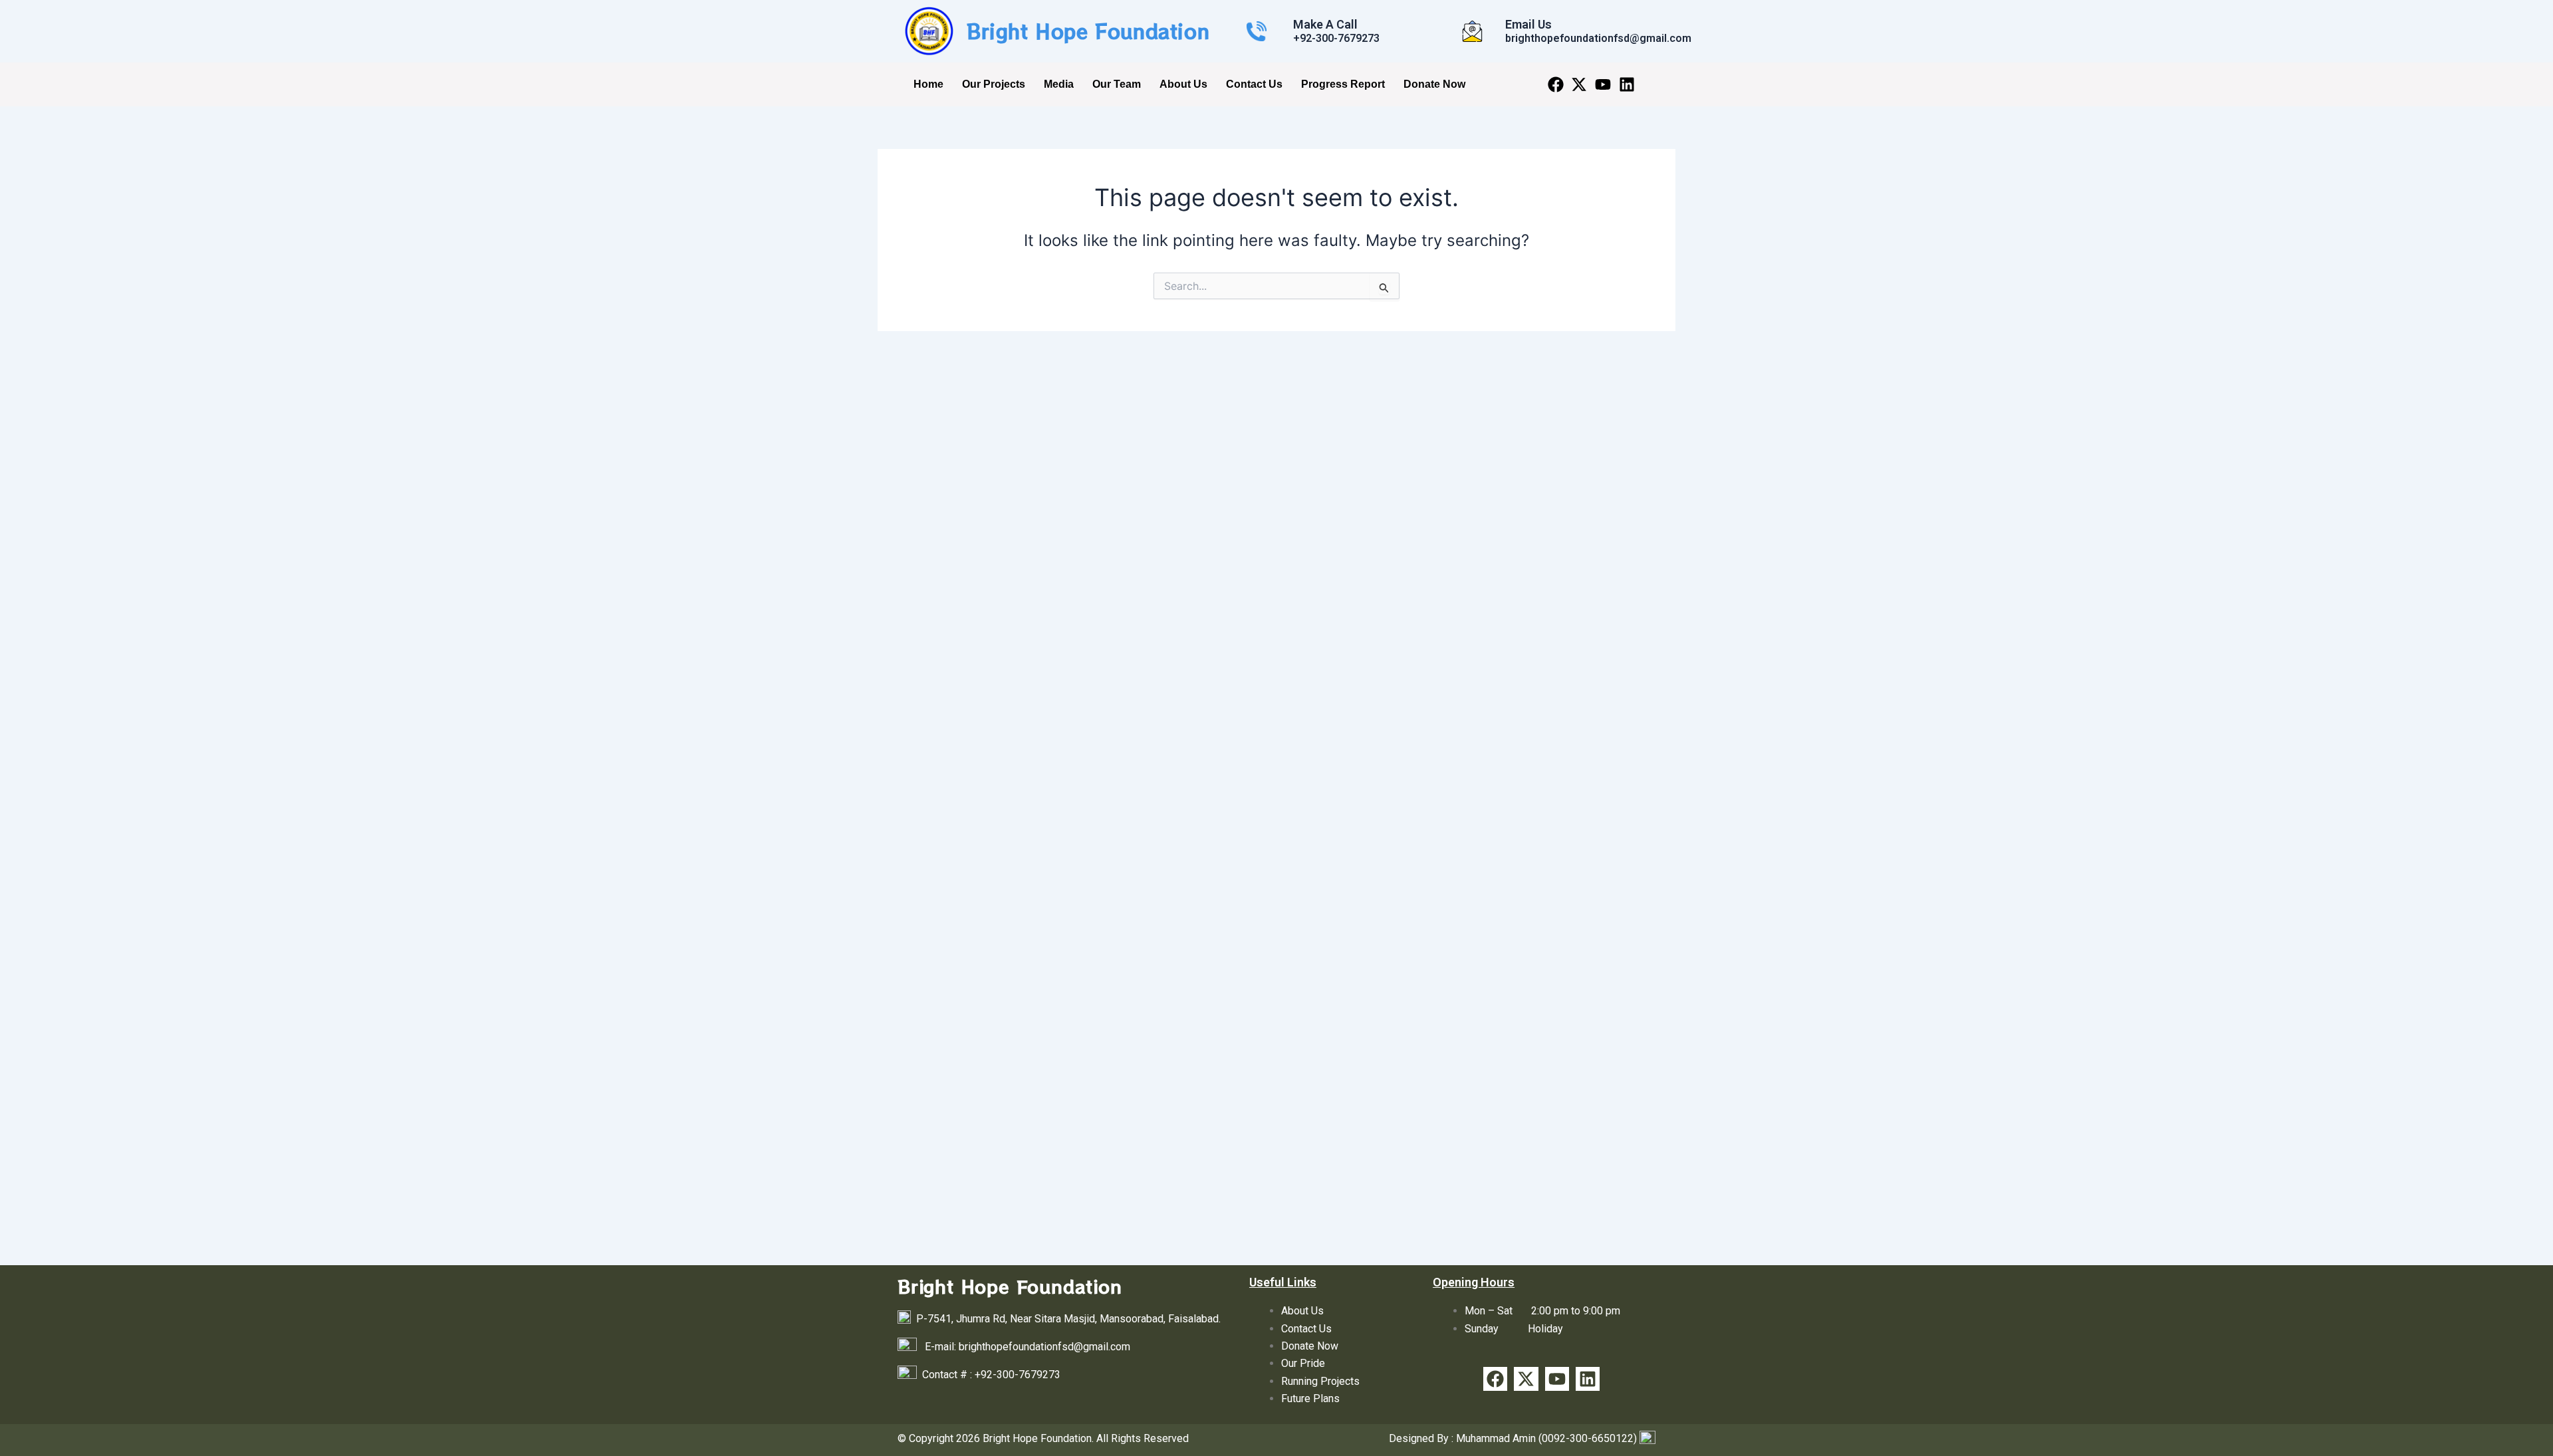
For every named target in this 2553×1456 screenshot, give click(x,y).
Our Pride (1303, 1363)
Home (928, 84)
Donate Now (1434, 84)
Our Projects (994, 84)
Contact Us (1254, 84)
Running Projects (1320, 1381)
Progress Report (1343, 84)
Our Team (1117, 84)
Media (1059, 84)
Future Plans (1310, 1398)
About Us (1183, 84)
